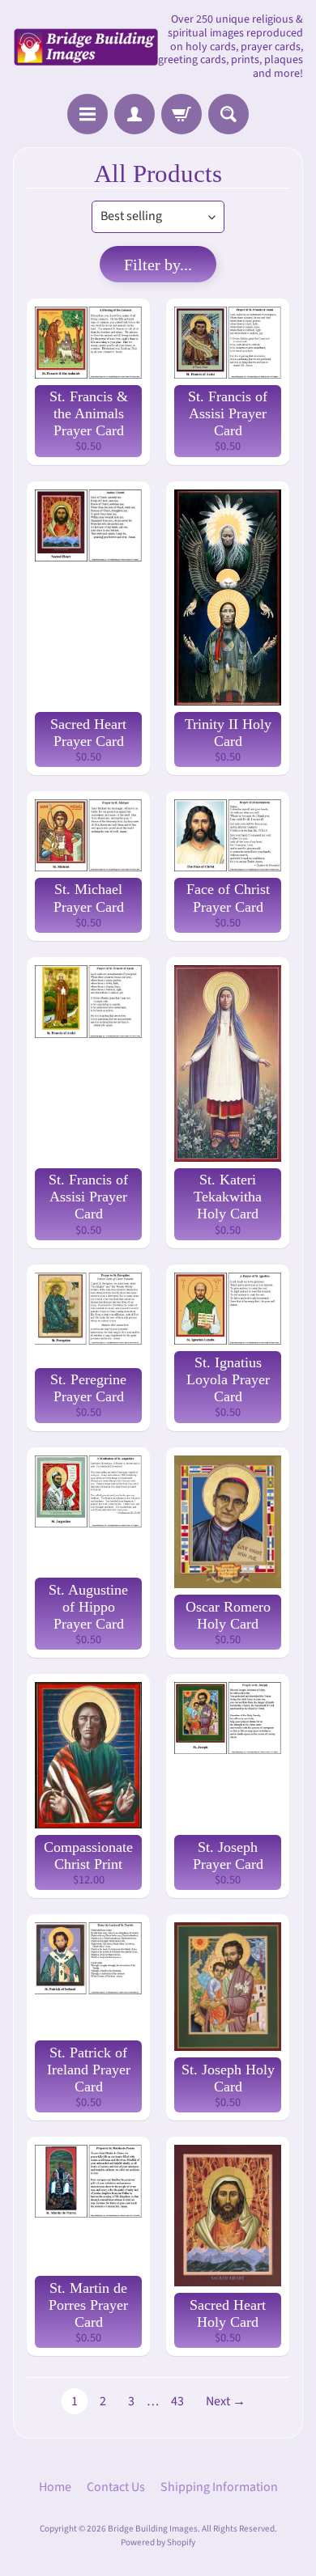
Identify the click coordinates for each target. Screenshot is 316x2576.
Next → (226, 2401)
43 (177, 2401)
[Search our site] (228, 114)
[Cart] (181, 114)
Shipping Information (219, 2487)
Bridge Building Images (153, 2529)
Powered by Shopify (158, 2542)
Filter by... (158, 265)
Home (55, 2487)
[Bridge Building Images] (85, 47)
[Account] (135, 114)
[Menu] (88, 114)
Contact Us (116, 2487)
